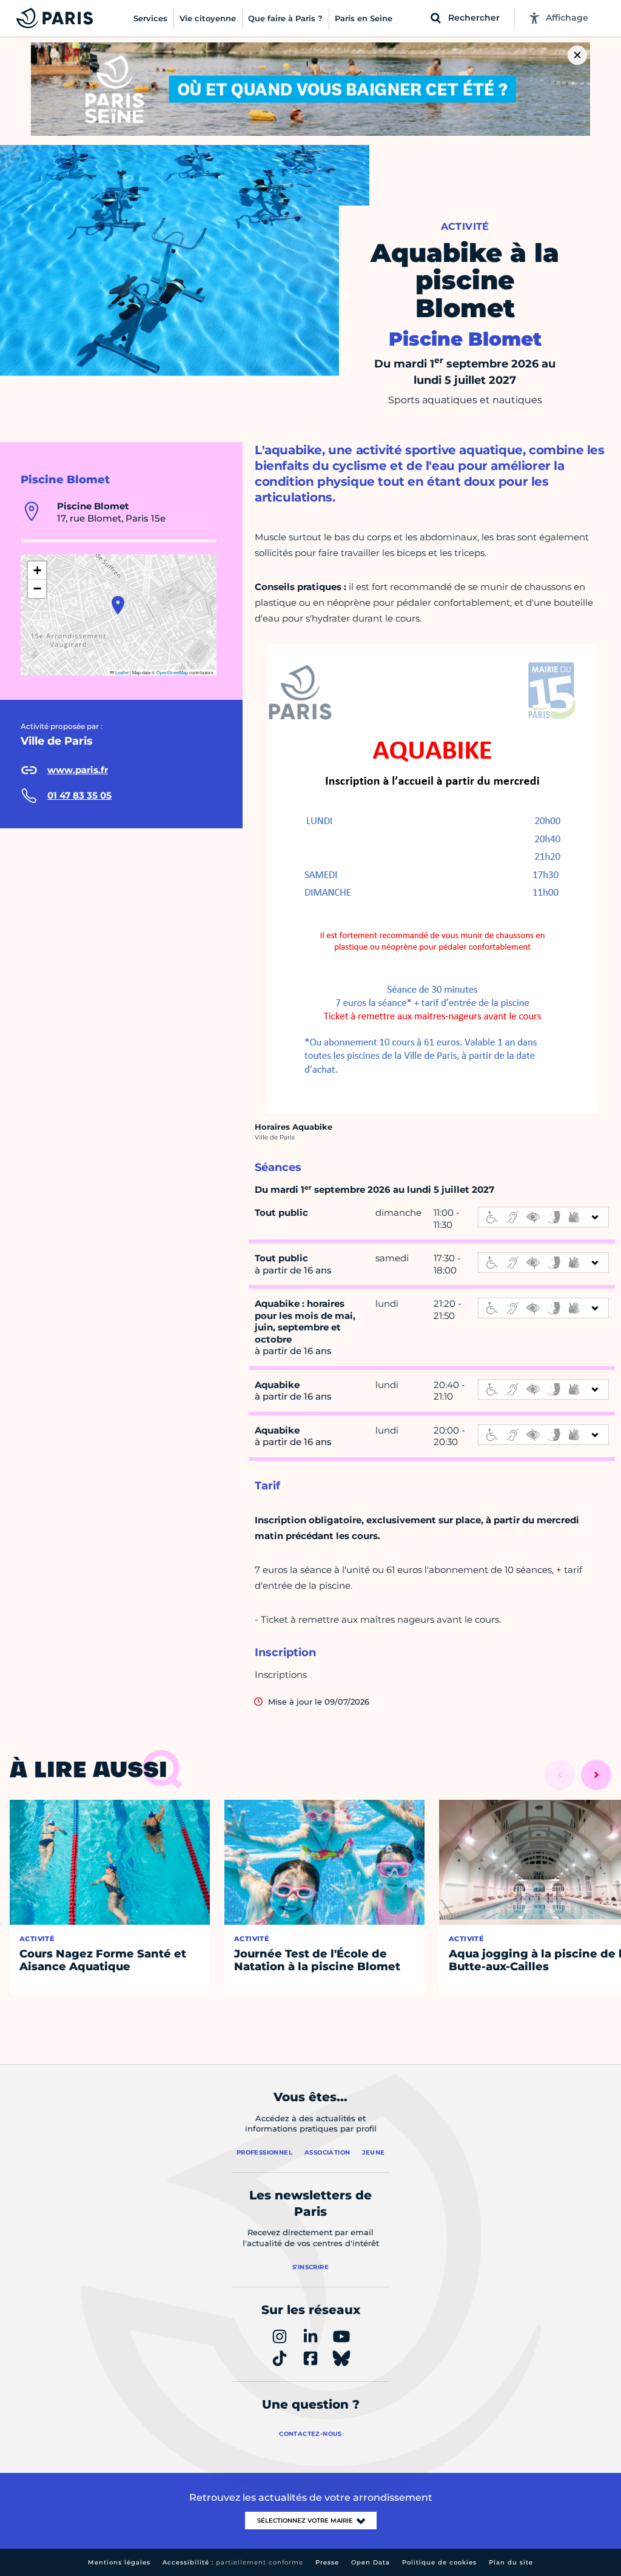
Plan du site (511, 2562)
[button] (118, 605)
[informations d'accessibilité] (543, 1217)
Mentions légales (119, 2562)
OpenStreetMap (172, 672)
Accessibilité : (233, 2562)
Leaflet (121, 672)
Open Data (371, 2562)
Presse (327, 2562)
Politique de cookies (439, 2562)
